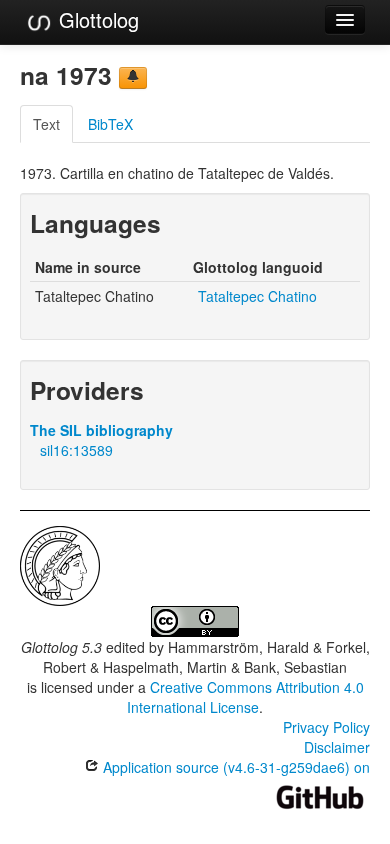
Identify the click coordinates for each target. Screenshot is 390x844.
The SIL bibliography (101, 430)
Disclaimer (337, 747)
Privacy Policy (326, 727)
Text (46, 124)
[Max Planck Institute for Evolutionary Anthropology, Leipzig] (60, 564)
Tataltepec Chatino (257, 296)
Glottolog (96, 19)
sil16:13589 (76, 450)
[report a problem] (133, 78)
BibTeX (110, 124)
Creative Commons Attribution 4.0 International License (245, 697)
